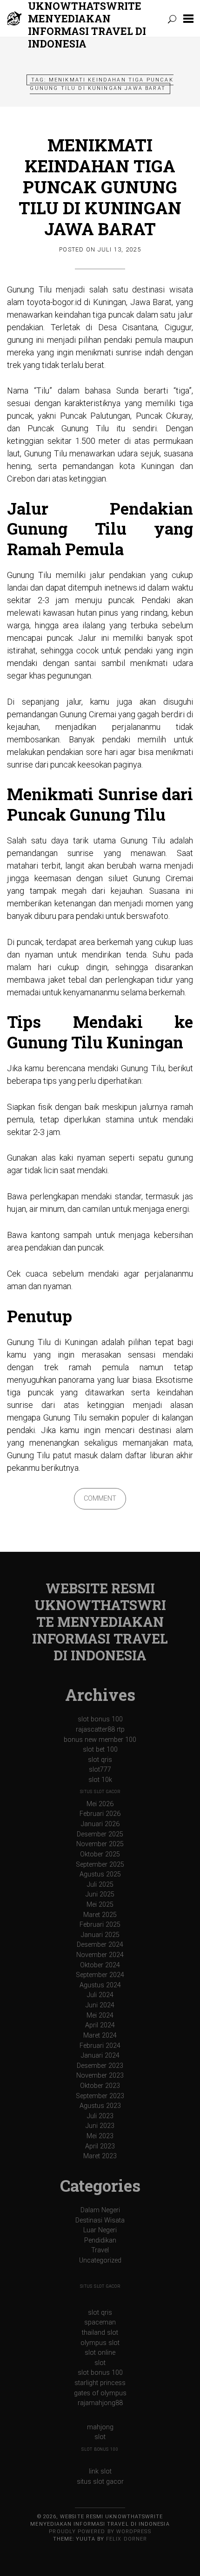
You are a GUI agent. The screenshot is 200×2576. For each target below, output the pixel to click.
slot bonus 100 (100, 1719)
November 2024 (100, 1955)
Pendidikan (100, 2240)
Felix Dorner (127, 2539)
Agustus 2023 (100, 2106)
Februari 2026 (100, 1814)
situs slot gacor (100, 1792)
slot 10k (100, 1780)
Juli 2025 (100, 1885)
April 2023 (100, 2146)
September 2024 (100, 1975)
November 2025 (100, 1844)
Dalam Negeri (100, 2210)
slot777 (100, 1770)
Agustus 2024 (100, 1985)
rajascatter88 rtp (100, 1730)
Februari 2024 (100, 2046)
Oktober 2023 (100, 2086)
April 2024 (100, 2025)
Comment (100, 1499)
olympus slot (100, 2343)
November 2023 (100, 2076)
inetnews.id (125, 588)
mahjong (100, 2427)
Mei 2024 (100, 2015)
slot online (100, 2353)
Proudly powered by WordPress (100, 2532)
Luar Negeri (100, 2230)
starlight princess (100, 2383)
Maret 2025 (100, 1915)
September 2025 (100, 1865)
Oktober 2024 (100, 1965)
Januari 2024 (100, 2056)
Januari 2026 (100, 1824)
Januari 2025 (100, 1935)
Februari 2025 (100, 1925)
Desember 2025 (100, 1834)
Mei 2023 (100, 2136)
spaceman (100, 2322)
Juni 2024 (100, 2005)
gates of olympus (100, 2393)
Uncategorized (100, 2260)
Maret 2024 (100, 2036)
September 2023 (100, 2096)
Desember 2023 (100, 2066)
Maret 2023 (100, 2156)
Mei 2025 (100, 1905)
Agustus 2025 (100, 1874)
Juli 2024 (100, 1995)
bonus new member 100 (100, 1740)
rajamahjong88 (100, 2403)
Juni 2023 (100, 2126)
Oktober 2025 (100, 1854)
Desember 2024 (100, 1945)
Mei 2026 (100, 1804)
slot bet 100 (100, 1750)
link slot (100, 2471)
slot (100, 2363)
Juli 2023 (100, 2116)
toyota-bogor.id (54, 302)
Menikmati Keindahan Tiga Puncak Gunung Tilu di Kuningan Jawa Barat (100, 187)
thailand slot (100, 2333)
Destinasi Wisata (100, 2220)
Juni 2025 (100, 1894)
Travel (100, 2250)
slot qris (100, 1760)
